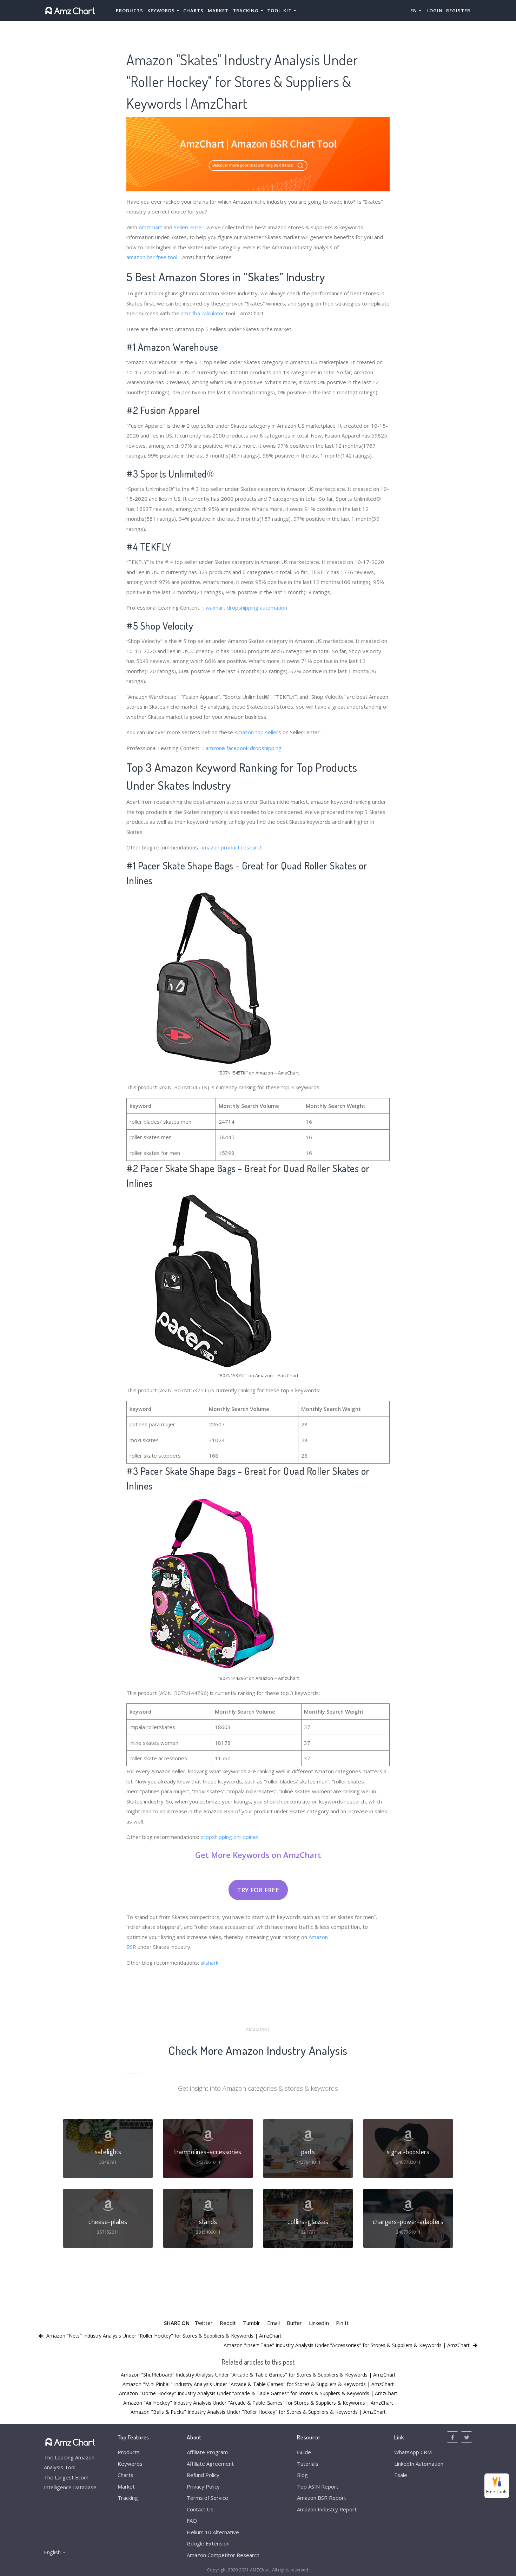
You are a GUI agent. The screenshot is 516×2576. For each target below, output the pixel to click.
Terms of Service (207, 2498)
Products (130, 11)
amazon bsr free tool (152, 257)
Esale (401, 2475)
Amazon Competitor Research (223, 2555)
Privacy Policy (203, 2486)
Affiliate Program (207, 2452)
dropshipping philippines (230, 1837)
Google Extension (208, 2543)
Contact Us (200, 2509)
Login (435, 11)
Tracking (128, 2498)
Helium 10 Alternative (213, 2532)
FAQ (192, 2521)
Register (458, 11)
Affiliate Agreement (210, 2464)
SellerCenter (189, 227)
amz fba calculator (203, 313)
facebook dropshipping (254, 748)
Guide (304, 2452)
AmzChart (150, 227)
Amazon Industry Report (327, 2509)
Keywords (130, 2464)
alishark (209, 1963)
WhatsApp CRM (413, 2452)
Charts (193, 11)
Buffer (294, 2323)
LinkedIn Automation (419, 2464)
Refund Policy (203, 2475)
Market (218, 11)
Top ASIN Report (318, 2486)
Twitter (204, 2323)
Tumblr (252, 2323)
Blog (302, 2475)
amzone (215, 748)
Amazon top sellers (258, 732)
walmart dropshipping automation (246, 607)
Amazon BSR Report (322, 2498)
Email (273, 2323)
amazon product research (231, 847)
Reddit (228, 2323)
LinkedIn (319, 2323)
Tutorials (308, 2464)
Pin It (342, 2323)
